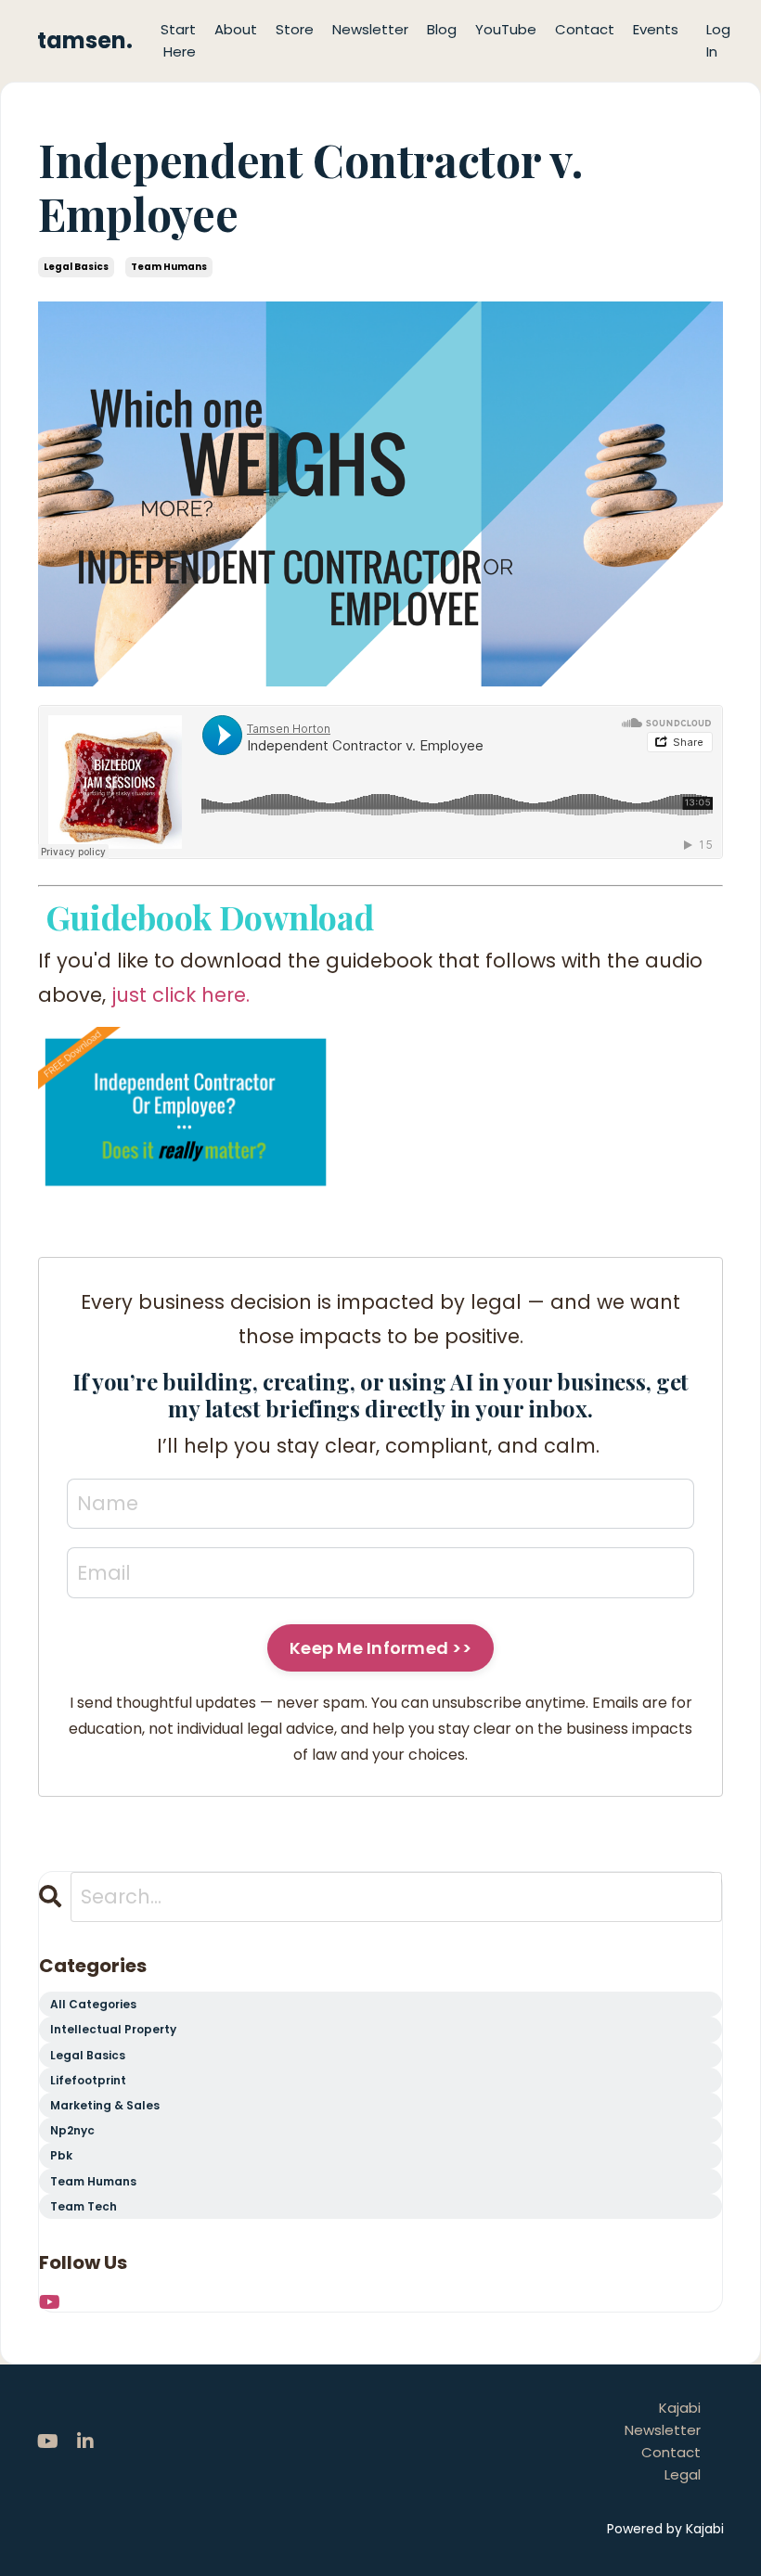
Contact (585, 29)
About (236, 29)
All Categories (93, 2004)
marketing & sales (105, 2105)
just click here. (181, 995)
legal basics (76, 267)
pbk (61, 2155)
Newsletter (370, 29)
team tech (84, 2206)
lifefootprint (88, 2080)
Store (295, 29)
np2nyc (72, 2130)
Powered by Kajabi (665, 2529)
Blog (442, 29)
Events (656, 29)
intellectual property (113, 2029)
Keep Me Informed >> (380, 1648)
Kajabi (680, 2408)
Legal (683, 2474)
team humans (169, 267)
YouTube (506, 29)
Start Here (178, 40)
